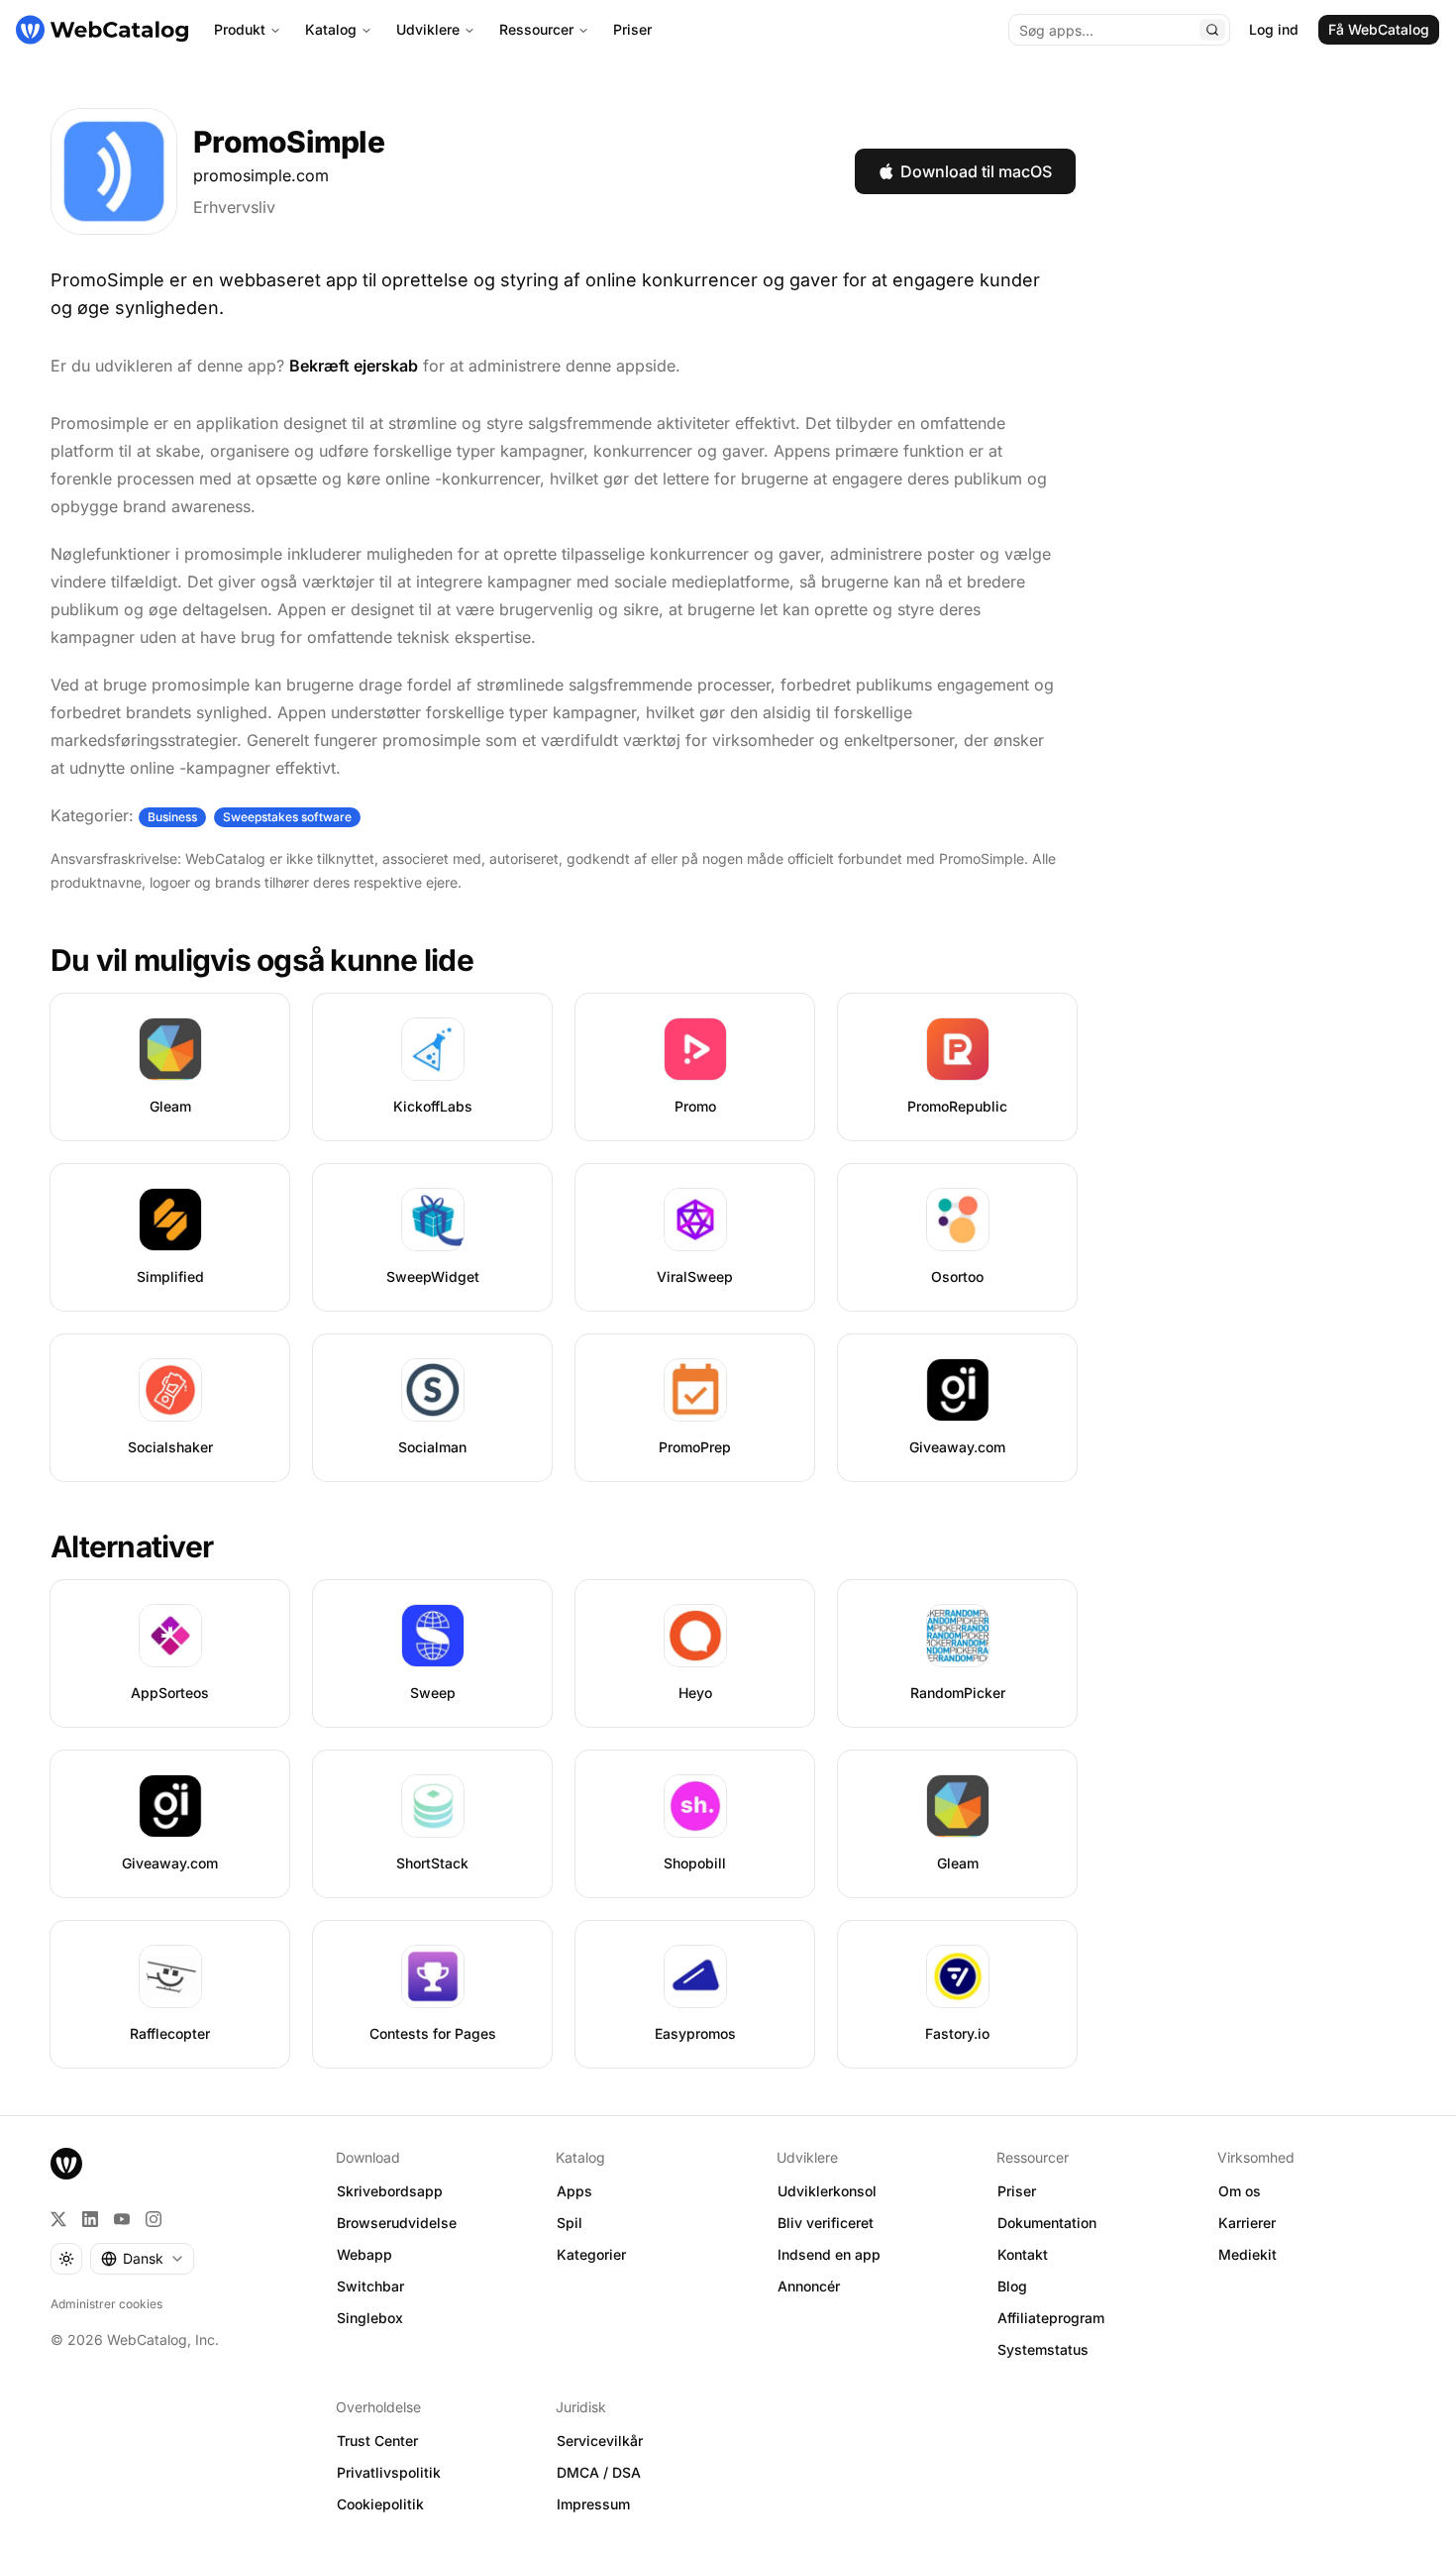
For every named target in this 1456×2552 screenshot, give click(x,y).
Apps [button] (574, 2191)
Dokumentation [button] (1047, 2223)
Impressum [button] (593, 2504)
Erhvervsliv (234, 207)
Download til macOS (976, 171)
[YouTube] (122, 2219)
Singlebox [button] (370, 2318)
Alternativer (132, 1546)
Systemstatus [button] (1043, 2349)
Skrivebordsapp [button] (390, 2191)
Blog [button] (1012, 2286)
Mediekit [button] (1248, 2254)
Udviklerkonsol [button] (827, 2191)
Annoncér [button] (809, 2286)
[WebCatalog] (66, 2164)
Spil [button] (570, 2223)
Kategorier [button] (591, 2254)
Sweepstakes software (287, 817)
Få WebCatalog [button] (1379, 29)
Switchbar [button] (370, 2286)
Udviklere (428, 29)
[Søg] (1212, 30)
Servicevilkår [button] (600, 2441)
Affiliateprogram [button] (1051, 2318)
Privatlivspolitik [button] (389, 2472)
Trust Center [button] (377, 2441)
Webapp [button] (364, 2254)
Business (172, 817)
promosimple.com (261, 175)
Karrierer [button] (1247, 2223)
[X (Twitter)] (58, 2219)
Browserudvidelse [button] (397, 2223)
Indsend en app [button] (829, 2254)
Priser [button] (1017, 2191)
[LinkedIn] (90, 2219)
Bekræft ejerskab (354, 366)
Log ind (1274, 29)
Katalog (331, 29)
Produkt (240, 29)
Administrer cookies (106, 2304)
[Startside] (102, 30)
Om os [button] (1240, 2191)
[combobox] (142, 2259)
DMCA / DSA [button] (599, 2472)
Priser (632, 29)
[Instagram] (154, 2219)
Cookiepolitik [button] (380, 2504)
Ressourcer (536, 29)
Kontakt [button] (1023, 2254)
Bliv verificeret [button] (826, 2223)
